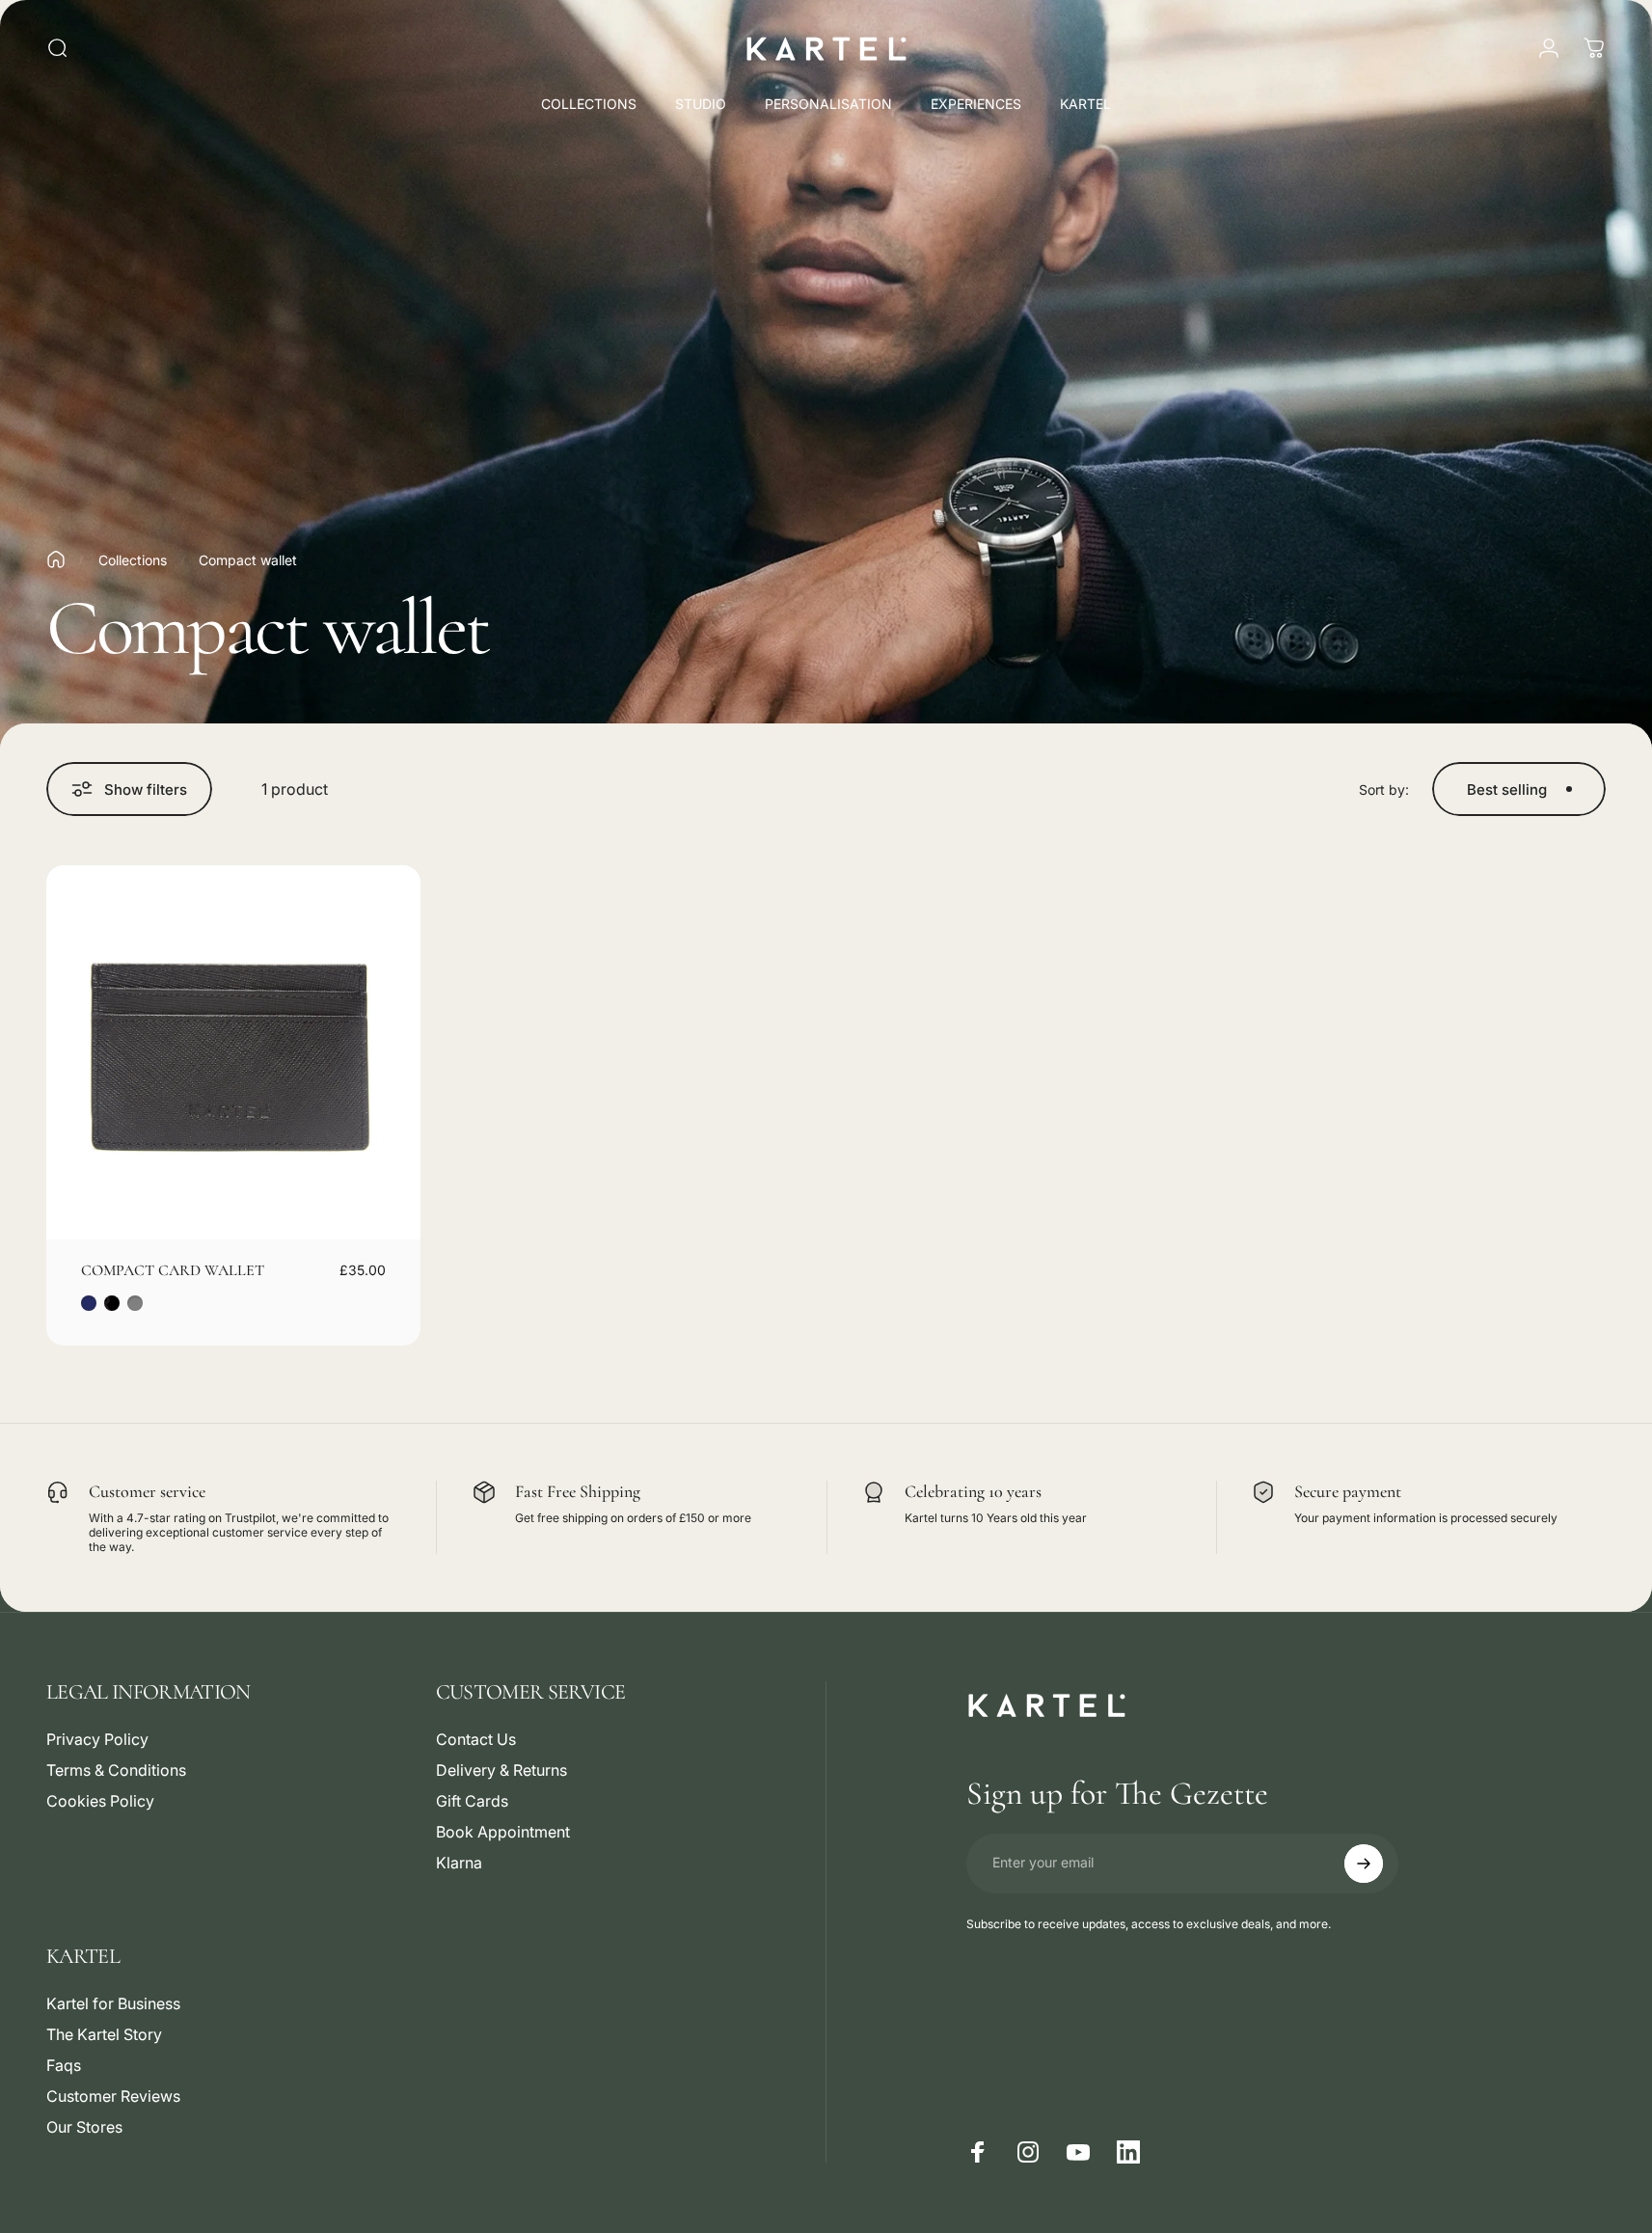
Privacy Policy (97, 1739)
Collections (133, 560)
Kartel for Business (113, 2003)
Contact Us (476, 1739)
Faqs (64, 2065)
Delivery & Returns (501, 1770)
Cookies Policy (100, 1801)
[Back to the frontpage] (56, 559)
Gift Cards (472, 1801)
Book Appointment (503, 1832)
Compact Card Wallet (173, 1270)
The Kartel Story (104, 2034)
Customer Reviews (113, 2096)
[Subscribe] (1364, 1864)
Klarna (459, 1863)
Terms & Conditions (116, 1770)
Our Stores (84, 2127)
